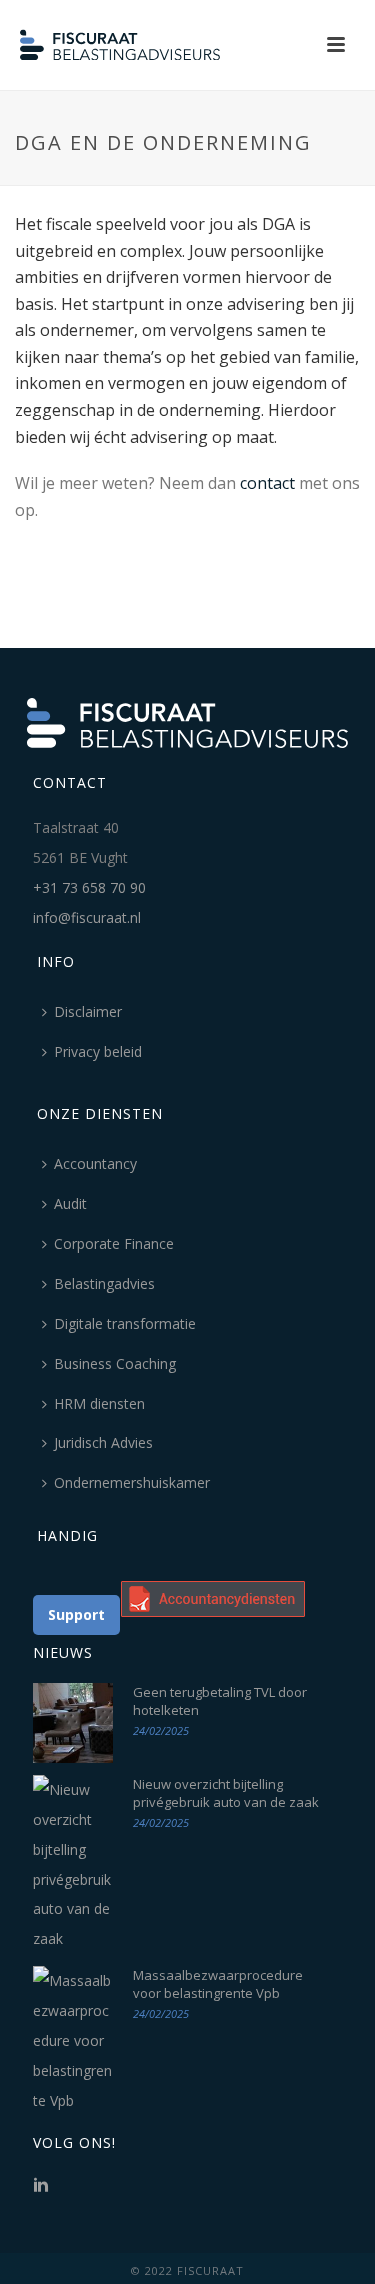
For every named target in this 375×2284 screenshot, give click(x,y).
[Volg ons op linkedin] (41, 2186)
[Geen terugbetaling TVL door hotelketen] (73, 1723)
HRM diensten (99, 1403)
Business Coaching (115, 1363)
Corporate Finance (114, 1243)
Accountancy (95, 1163)
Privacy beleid (98, 1051)
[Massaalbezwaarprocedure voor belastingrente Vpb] (73, 2040)
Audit (70, 1203)
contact (267, 483)
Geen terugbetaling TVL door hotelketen (220, 1701)
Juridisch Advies (103, 1442)
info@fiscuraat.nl (87, 917)
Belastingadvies (104, 1283)
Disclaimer (88, 1011)
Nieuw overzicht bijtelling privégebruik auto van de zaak (226, 1793)
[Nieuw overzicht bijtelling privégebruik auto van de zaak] (73, 1864)
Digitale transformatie (125, 1323)
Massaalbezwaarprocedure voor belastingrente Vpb (218, 1984)
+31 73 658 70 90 (89, 887)
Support (76, 1614)
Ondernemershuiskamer (132, 1482)
